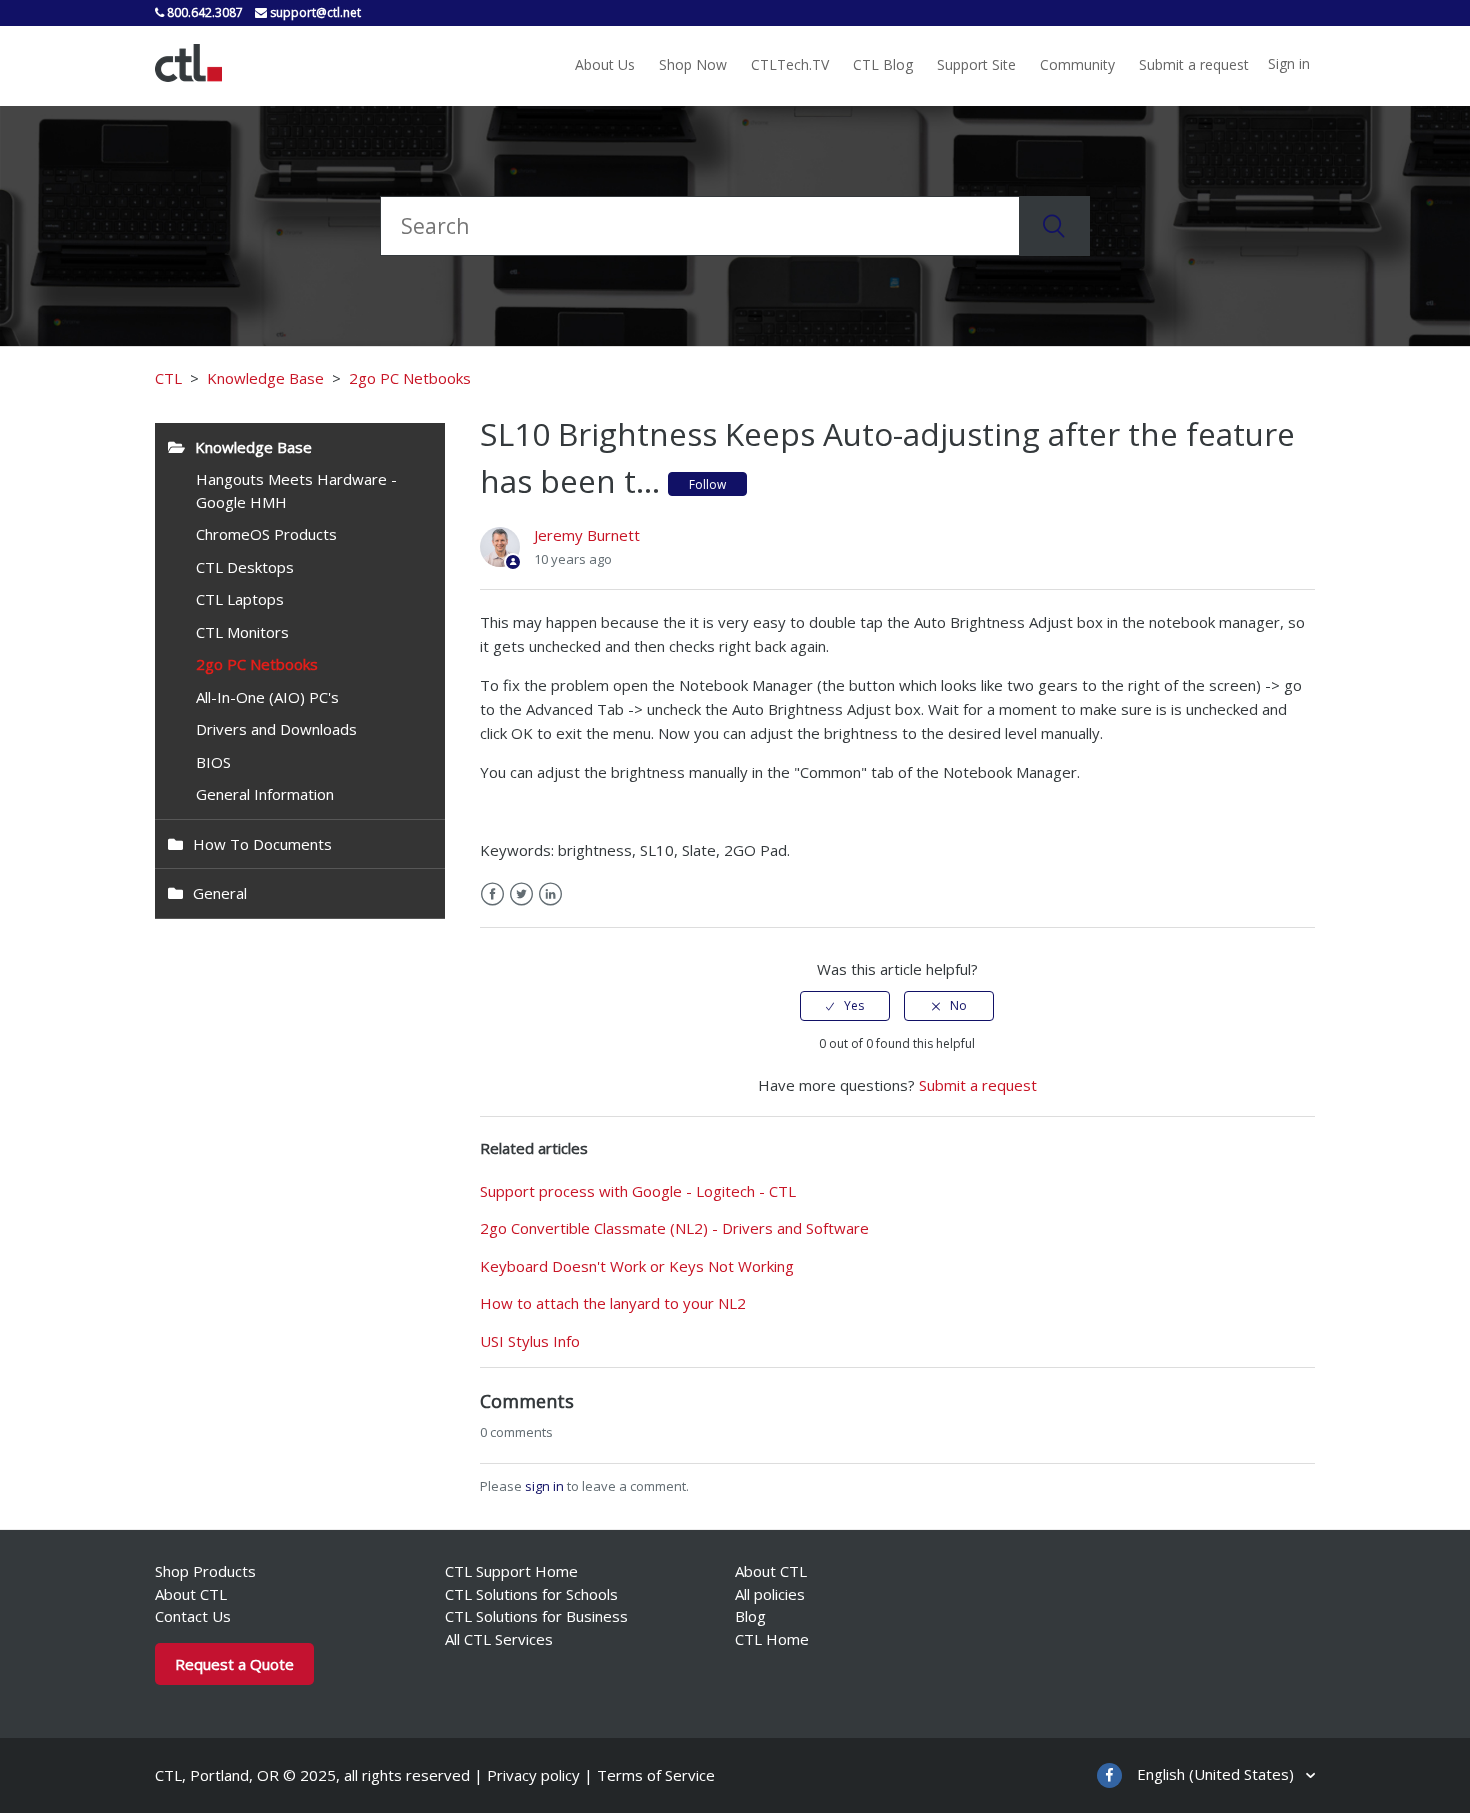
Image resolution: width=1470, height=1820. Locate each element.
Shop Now (693, 64)
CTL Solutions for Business (536, 1616)
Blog (750, 1616)
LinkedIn (550, 894)
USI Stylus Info (530, 1341)
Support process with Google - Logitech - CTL (638, 1191)
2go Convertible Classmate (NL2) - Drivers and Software (674, 1228)
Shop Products (205, 1571)
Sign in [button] (1289, 63)
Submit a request (1194, 64)
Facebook (492, 894)
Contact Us (193, 1616)
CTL (168, 378)
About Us (605, 64)
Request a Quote (234, 1664)
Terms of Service (656, 1775)
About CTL (191, 1594)
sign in (544, 1486)
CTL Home (772, 1639)
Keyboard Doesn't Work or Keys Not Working (637, 1266)
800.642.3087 (203, 12)
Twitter (521, 894)
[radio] (845, 1006)
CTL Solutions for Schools (531, 1594)
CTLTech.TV (790, 64)
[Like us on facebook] (1109, 1775)
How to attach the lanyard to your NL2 (613, 1303)
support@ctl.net (314, 12)
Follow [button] (707, 484)
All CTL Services (499, 1639)
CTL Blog (883, 64)
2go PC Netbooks (410, 378)
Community (1077, 64)
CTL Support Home (511, 1571)
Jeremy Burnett (587, 535)
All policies (770, 1594)
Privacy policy (533, 1775)
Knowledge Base (265, 378)
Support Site (976, 64)
